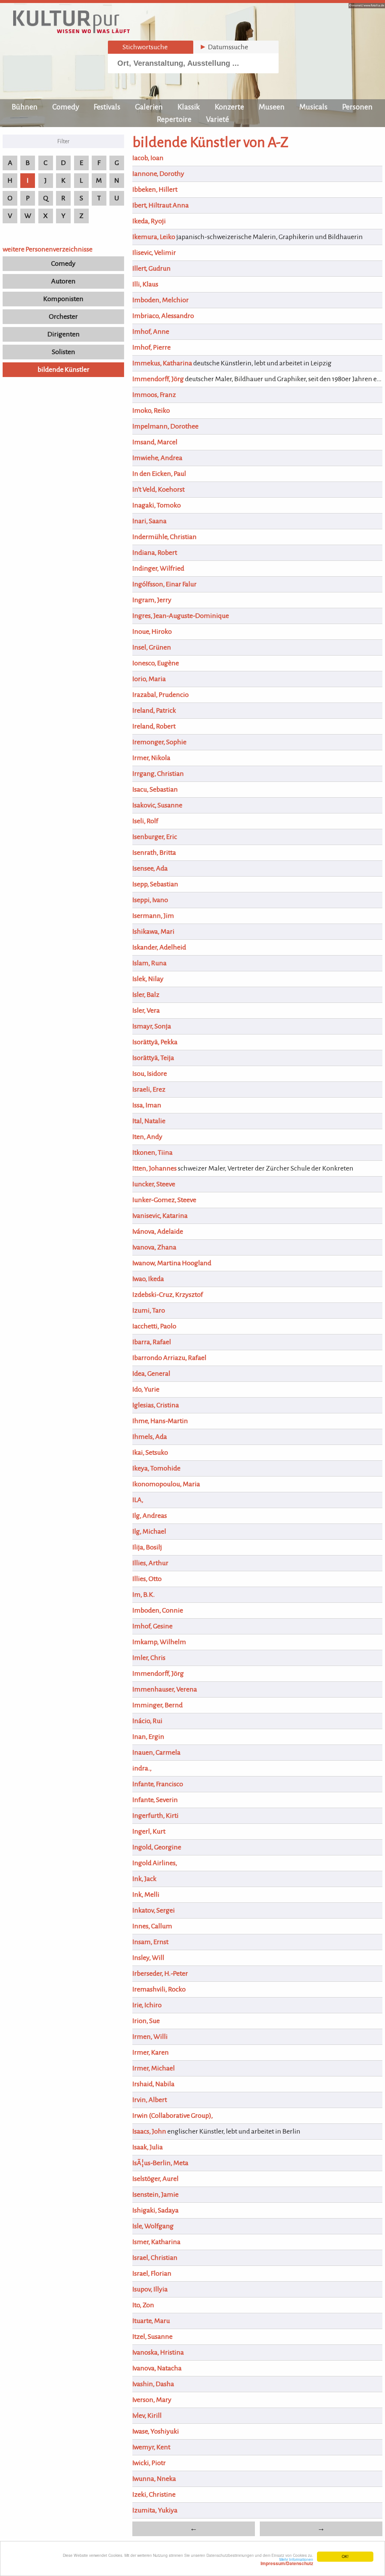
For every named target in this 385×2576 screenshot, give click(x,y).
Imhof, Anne (151, 332)
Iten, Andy (147, 1137)
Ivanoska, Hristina (158, 2352)
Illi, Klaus (145, 284)
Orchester (63, 317)
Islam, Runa (149, 963)
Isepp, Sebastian (155, 884)
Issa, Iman (147, 1105)
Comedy (66, 107)
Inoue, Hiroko (152, 632)
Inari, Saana (149, 521)
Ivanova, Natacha (157, 2368)
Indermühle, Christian (164, 537)
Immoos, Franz (154, 395)
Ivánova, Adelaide (158, 1231)
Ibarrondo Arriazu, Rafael (169, 1358)
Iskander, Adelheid (159, 947)
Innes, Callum (152, 1926)
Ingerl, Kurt (149, 1831)
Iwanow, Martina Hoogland (172, 1263)
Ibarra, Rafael (152, 1342)
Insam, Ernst (150, 1942)
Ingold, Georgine (157, 1847)
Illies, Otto (147, 1579)
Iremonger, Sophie (159, 742)
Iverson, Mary (152, 2400)
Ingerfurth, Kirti (155, 1816)
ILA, (138, 1500)
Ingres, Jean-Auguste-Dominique (181, 616)
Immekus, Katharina (162, 363)
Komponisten (63, 299)
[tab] (151, 47)
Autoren (63, 281)
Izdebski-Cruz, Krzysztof (168, 1295)
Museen (272, 107)
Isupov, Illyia (150, 2289)
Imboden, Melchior (161, 300)
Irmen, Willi (150, 2037)
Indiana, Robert (155, 553)
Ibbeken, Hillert (155, 189)
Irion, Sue (146, 2021)
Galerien (149, 107)
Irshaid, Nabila (153, 2084)
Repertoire (174, 119)
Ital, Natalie (149, 1121)
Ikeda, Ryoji (149, 221)
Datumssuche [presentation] (224, 47)
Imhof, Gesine (152, 1626)
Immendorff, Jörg (158, 379)
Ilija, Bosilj (147, 1547)
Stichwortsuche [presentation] (141, 47)
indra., (142, 1768)
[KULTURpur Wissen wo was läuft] (71, 31)
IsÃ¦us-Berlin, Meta (160, 2163)
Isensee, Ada (150, 868)
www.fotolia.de (374, 5)
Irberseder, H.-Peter (160, 1973)
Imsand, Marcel (155, 442)
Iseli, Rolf (145, 821)
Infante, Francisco (158, 1784)
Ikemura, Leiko (154, 237)
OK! (345, 2556)
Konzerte (229, 107)
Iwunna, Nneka (154, 2479)
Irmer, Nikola (151, 758)
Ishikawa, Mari (153, 931)
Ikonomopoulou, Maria (166, 1484)
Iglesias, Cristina (156, 1405)
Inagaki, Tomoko (157, 505)
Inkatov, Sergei (154, 1910)
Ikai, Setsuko (150, 1452)
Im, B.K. (144, 1595)
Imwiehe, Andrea (157, 458)
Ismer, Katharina (156, 2242)
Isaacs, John (149, 2131)
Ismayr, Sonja (152, 1026)
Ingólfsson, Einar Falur (164, 584)
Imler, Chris (149, 1658)
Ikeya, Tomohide (156, 1468)
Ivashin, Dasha (153, 2384)
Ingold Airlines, (155, 1863)
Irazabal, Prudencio (161, 695)
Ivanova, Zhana (154, 1247)
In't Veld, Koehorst (158, 489)
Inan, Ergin (148, 1737)
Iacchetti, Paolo (154, 1326)
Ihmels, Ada (150, 1437)
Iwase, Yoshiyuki (156, 2431)
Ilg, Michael (149, 1531)
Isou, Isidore (150, 1074)
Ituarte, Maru (151, 2321)
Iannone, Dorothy (158, 174)
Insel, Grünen (152, 647)
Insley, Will (148, 1958)
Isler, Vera (146, 1010)
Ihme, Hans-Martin (160, 1421)
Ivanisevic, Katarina (160, 1216)
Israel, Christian (155, 2258)
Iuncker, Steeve (154, 1184)
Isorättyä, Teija (153, 1058)
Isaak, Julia (148, 2147)
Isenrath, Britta (154, 853)
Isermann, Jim (153, 916)
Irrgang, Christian (158, 774)
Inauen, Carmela (156, 1752)
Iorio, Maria (149, 679)
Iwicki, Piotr (149, 2463)
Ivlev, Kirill (147, 2415)
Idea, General (151, 1374)
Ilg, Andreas (150, 1516)
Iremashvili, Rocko (159, 1989)
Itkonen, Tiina (152, 1152)
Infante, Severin (155, 1800)
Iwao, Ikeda (148, 1279)
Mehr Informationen (287, 2561)
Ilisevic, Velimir (154, 253)
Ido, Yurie (146, 1389)
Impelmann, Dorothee (165, 426)
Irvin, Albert (150, 2100)
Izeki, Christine (154, 2494)
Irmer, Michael (154, 2068)
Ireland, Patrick (154, 710)
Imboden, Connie (158, 1610)
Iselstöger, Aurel (155, 2179)
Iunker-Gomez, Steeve (164, 1200)
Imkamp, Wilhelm (159, 1642)
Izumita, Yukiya (155, 2510)
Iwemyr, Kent (151, 2447)
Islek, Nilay (148, 979)
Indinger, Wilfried (158, 568)
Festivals (107, 107)
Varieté (218, 119)
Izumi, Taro (149, 1310)
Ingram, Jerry (152, 600)
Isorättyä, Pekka (155, 1042)
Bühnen (25, 107)
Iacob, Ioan (148, 158)
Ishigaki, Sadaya (155, 2210)
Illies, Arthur (150, 1563)
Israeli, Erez (149, 1089)
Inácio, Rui (147, 1721)
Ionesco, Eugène (156, 663)
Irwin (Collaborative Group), (173, 2116)
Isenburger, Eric (155, 837)
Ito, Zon (143, 2305)
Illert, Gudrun (152, 268)
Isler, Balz (146, 995)
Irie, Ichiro (147, 2005)
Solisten (64, 352)
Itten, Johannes (155, 1168)
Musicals (313, 107)
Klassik (189, 107)
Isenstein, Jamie (155, 2194)
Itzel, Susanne (152, 2337)
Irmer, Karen (151, 2052)
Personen (357, 107)
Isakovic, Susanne (157, 805)
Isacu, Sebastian (155, 789)
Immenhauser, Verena (165, 1689)
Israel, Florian (152, 2273)
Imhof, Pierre (152, 347)
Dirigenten (64, 334)
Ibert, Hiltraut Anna (161, 205)
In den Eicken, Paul (159, 474)
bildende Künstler (64, 370)
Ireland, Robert (154, 726)
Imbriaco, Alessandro (163, 316)
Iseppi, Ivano (150, 900)
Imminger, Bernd (158, 1705)
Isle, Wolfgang (153, 2226)
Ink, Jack (144, 1879)
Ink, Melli (146, 1895)
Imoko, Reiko (151, 410)
